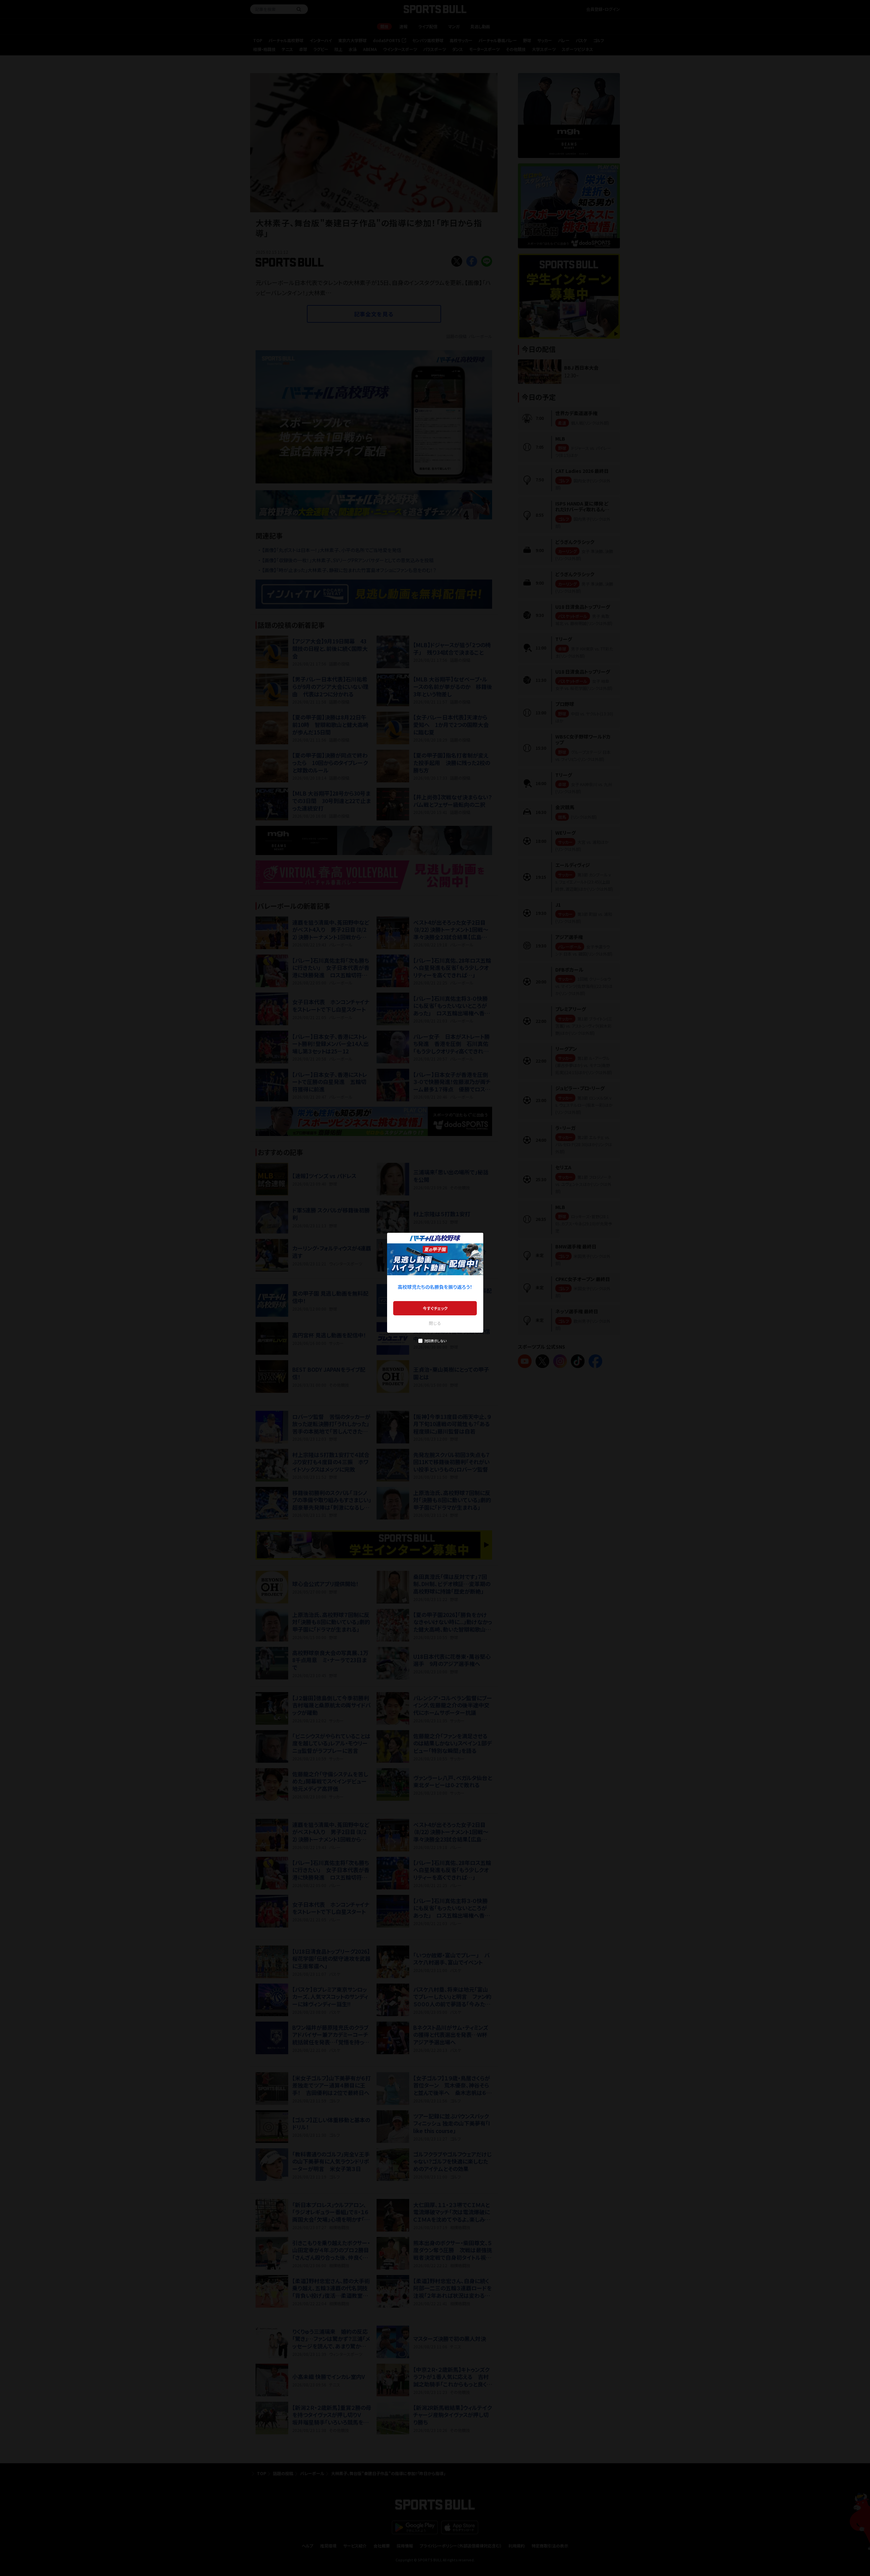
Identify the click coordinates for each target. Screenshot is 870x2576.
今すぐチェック (435, 1308)
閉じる (435, 1323)
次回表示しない (435, 1341)
